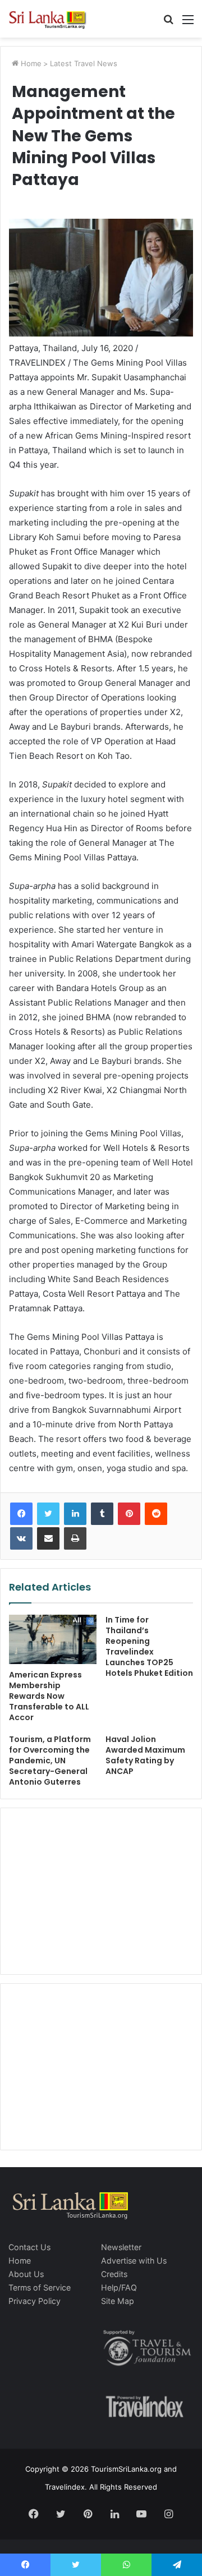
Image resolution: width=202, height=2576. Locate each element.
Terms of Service (40, 2287)
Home (30, 63)
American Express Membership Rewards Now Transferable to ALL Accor (49, 1696)
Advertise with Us (134, 2261)
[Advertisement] (101, 1890)
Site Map (118, 2301)
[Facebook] (21, 1514)
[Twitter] (48, 1514)
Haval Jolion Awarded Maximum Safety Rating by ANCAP (145, 1755)
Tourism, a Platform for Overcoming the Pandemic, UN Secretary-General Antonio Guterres (50, 1761)
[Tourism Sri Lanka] (53, 19)
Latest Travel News (84, 63)
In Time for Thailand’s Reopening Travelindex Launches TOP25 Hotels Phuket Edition (149, 1646)
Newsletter (121, 2247)
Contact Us (29, 2247)
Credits (114, 2274)
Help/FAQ (119, 2287)
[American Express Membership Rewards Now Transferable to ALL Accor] (53, 1639)
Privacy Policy (35, 2301)
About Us (26, 2274)
